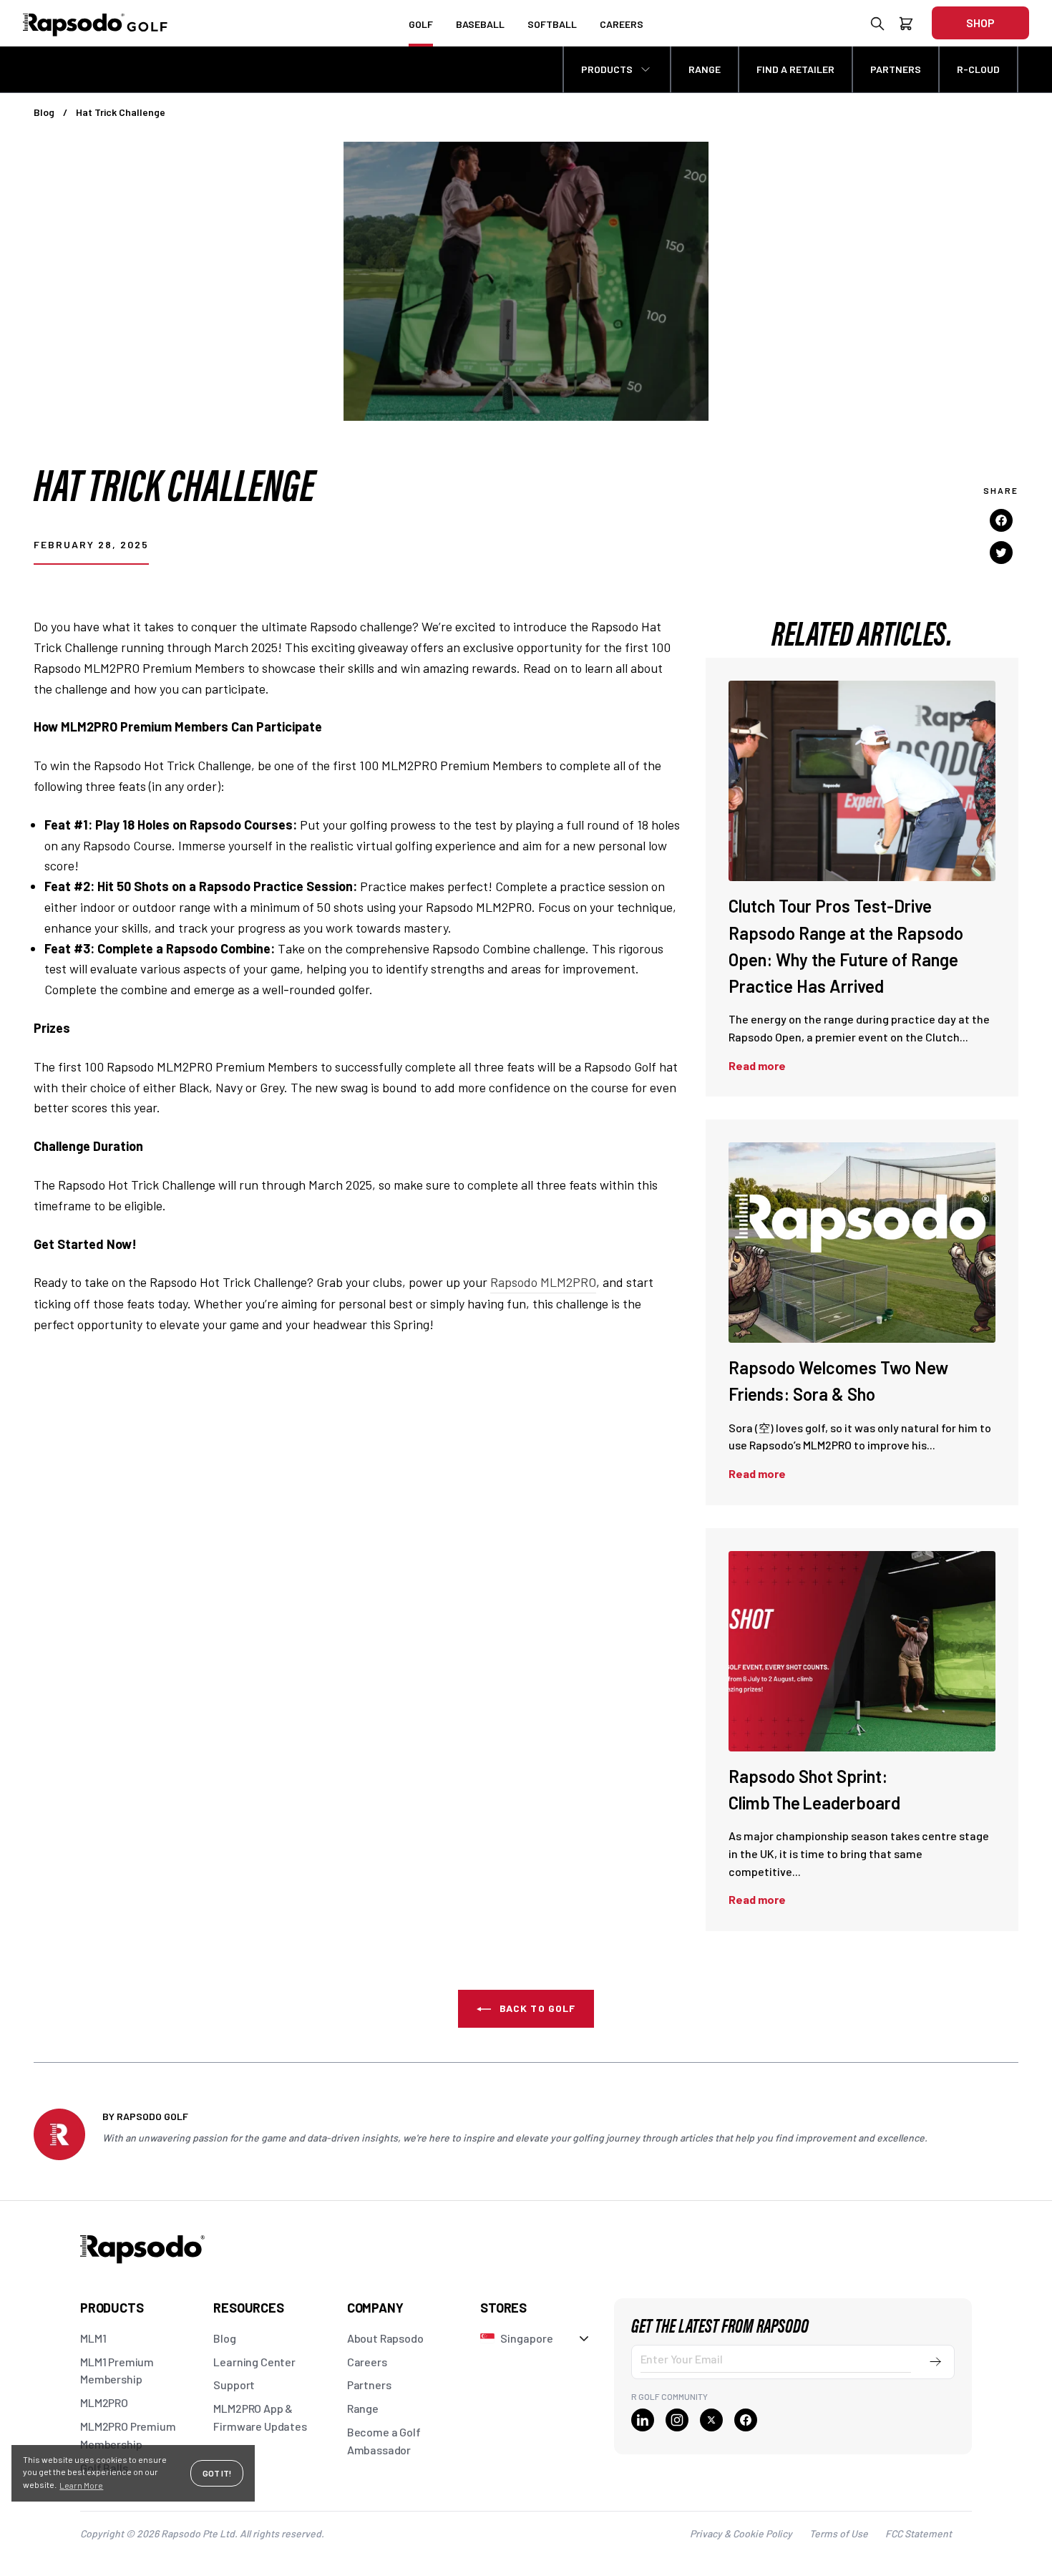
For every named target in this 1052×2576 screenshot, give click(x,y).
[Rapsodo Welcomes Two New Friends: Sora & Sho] (862, 1243)
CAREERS (622, 24)
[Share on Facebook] (1001, 520)
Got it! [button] (217, 2473)
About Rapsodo (385, 2338)
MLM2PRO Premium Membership (128, 2435)
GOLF (421, 24)
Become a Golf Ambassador (384, 2441)
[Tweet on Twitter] (1001, 552)
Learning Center (254, 2362)
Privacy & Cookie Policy (741, 2533)
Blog (44, 112)
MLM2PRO (104, 2402)
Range (363, 2408)
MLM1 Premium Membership (117, 2371)
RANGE (705, 69)
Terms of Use (839, 2533)
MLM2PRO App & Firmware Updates (260, 2417)
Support (234, 2385)
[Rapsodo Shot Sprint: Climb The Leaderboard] (862, 1651)
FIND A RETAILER (795, 69)
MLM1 (93, 2338)
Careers (367, 2362)
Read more (757, 1065)
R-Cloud (978, 69)
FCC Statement (919, 2533)
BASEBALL (480, 24)
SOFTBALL (552, 24)
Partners (369, 2385)
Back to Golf (536, 2008)
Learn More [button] (81, 2485)
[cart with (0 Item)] (906, 26)
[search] (877, 26)
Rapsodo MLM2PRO (543, 1282)
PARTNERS (896, 69)
